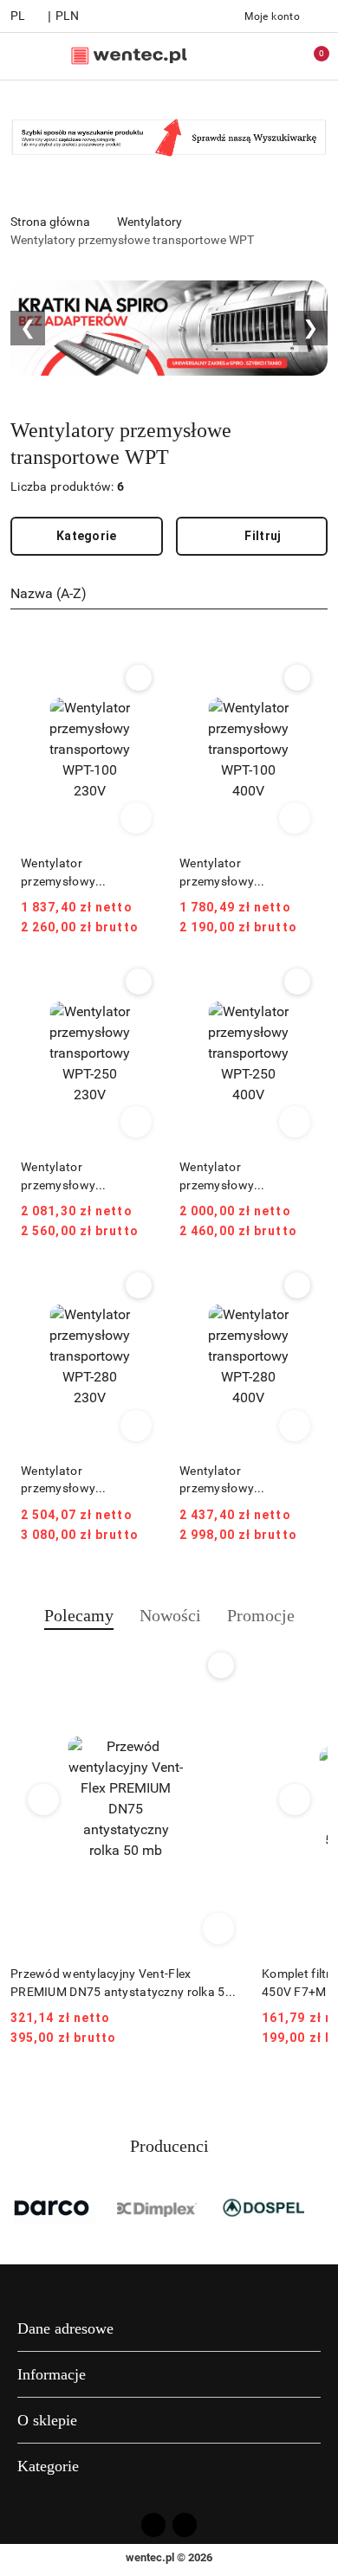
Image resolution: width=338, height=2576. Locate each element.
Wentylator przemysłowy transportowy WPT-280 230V (85, 1480)
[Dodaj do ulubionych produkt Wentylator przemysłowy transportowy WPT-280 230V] (139, 1285)
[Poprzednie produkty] (44, 1800)
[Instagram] (185, 2525)
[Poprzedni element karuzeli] (18, 2207)
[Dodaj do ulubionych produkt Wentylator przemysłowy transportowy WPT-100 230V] (139, 678)
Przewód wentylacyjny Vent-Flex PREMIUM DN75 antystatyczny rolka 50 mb (121, 1983)
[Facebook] (153, 2525)
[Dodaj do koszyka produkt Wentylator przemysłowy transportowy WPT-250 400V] (295, 1122)
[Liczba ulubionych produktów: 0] (273, 56)
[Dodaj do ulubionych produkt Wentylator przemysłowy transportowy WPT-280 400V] (297, 1285)
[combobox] (169, 595)
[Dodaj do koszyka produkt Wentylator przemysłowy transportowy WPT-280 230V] (136, 1426)
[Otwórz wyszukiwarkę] (237, 56)
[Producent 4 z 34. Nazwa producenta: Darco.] (55, 2207)
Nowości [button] (170, 1615)
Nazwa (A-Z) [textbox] (49, 593)
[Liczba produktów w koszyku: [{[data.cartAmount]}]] (309, 56)
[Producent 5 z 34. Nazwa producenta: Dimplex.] (159, 2207)
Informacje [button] (52, 2374)
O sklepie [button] (47, 2420)
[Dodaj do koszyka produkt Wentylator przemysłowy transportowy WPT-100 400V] (295, 818)
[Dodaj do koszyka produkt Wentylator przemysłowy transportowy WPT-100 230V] (136, 818)
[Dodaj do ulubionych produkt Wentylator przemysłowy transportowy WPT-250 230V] (139, 982)
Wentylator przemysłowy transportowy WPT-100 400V (244, 873)
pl (18, 16)
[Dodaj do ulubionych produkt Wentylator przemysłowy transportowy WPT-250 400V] (297, 982)
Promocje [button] (261, 1615)
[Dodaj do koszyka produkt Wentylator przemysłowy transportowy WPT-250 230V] (136, 1122)
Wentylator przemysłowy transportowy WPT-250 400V (244, 1176)
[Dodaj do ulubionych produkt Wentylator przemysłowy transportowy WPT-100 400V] (297, 678)
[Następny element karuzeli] (320, 2207)
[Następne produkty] (295, 1800)
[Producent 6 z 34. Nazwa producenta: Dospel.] (263, 2207)
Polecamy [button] (79, 1615)
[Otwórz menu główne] (20, 56)
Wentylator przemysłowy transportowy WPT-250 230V (85, 1176)
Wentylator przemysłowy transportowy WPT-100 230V (85, 873)
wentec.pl (150, 2557)
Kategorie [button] (48, 2466)
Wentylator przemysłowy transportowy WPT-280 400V (244, 1480)
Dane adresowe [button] (65, 2328)
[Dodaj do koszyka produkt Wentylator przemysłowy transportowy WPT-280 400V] (295, 1426)
